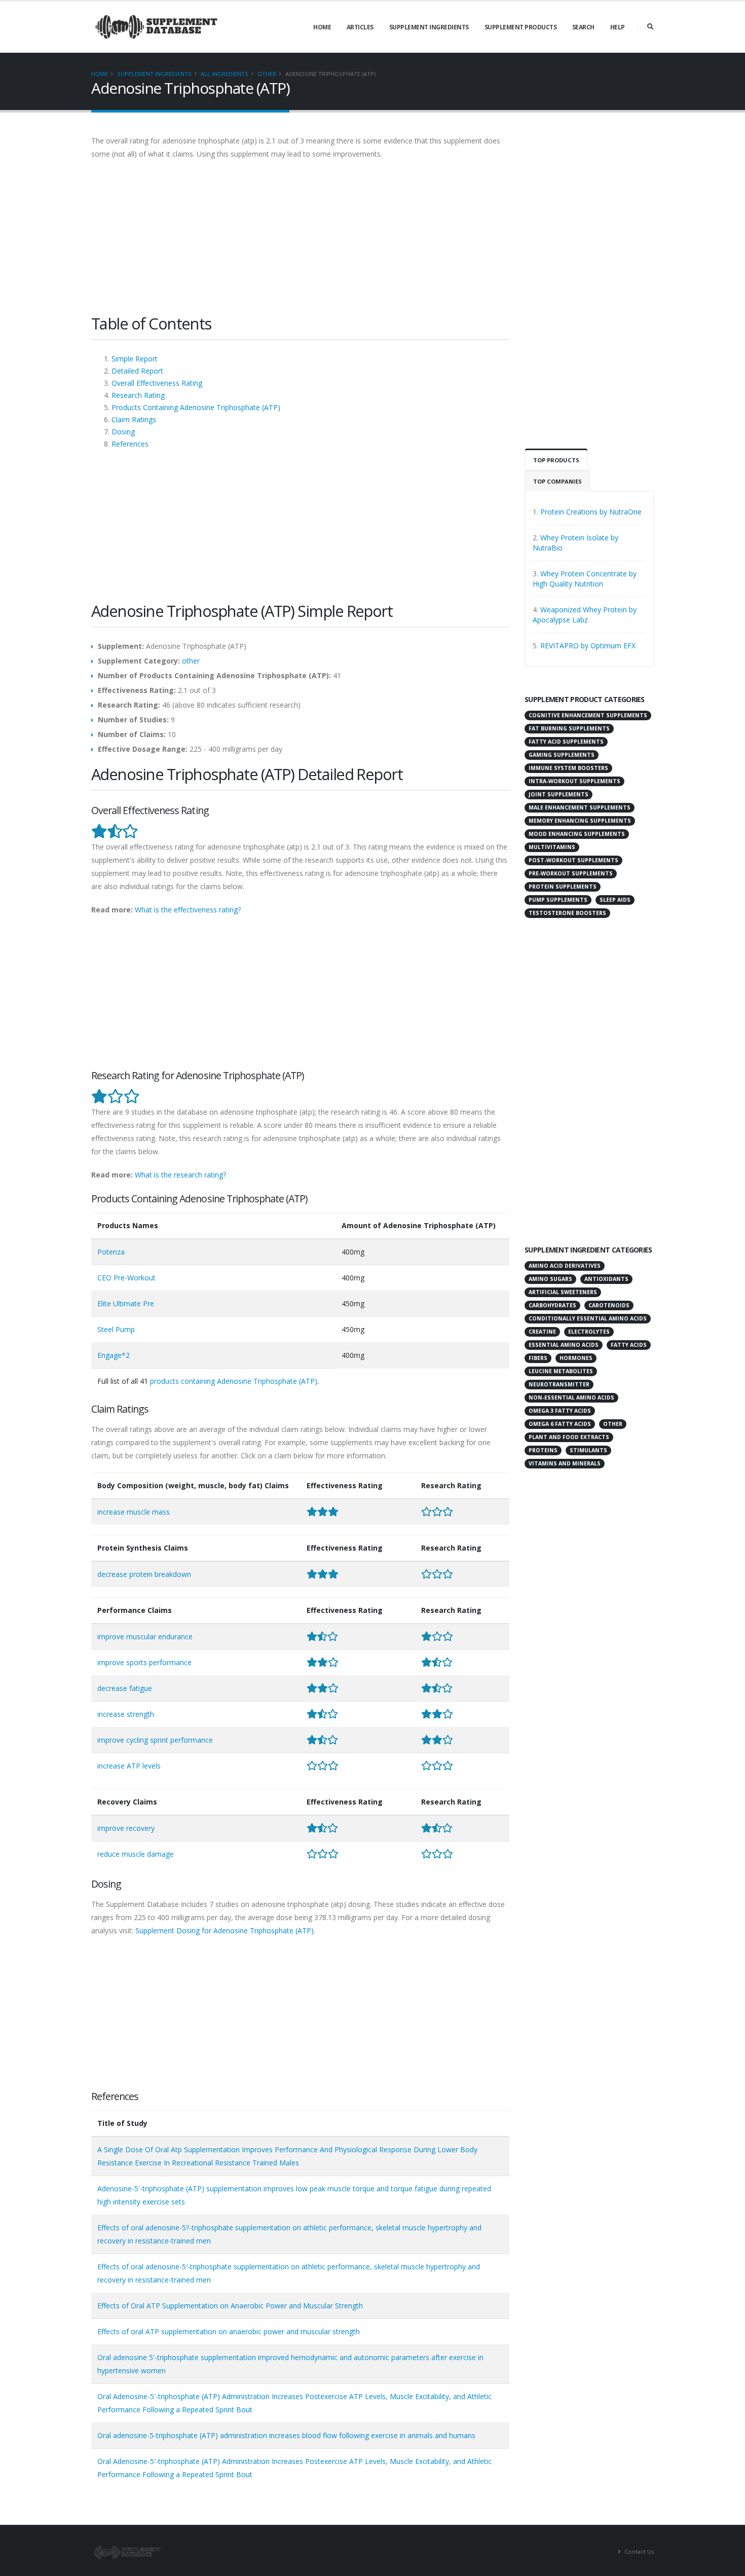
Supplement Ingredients (429, 27)
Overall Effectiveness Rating (157, 383)
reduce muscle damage (136, 1854)
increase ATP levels (129, 1766)
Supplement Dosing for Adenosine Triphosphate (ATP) (225, 1930)
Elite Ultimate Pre (126, 1303)
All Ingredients (225, 74)
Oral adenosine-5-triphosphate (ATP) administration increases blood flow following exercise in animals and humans (286, 2435)
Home (322, 27)
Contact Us (638, 2551)
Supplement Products (521, 27)
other (267, 74)
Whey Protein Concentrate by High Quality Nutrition (585, 579)
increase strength (126, 1714)
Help (618, 27)
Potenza (111, 1252)
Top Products (556, 460)
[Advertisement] (300, 242)
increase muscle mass (134, 1512)
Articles (360, 27)
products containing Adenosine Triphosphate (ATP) (234, 1381)
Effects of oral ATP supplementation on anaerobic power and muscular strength (229, 2331)
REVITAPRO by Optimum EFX (588, 646)
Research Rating (138, 395)
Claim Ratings (134, 419)
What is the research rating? (180, 1175)
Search (583, 27)
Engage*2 (114, 1355)
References (130, 444)
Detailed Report (137, 371)
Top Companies (557, 481)
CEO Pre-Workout (126, 1278)
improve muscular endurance (145, 1636)
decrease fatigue (125, 1688)
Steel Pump (116, 1329)
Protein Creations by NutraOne (591, 512)
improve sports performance (144, 1662)
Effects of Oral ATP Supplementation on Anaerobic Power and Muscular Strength (230, 2306)
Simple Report (135, 359)
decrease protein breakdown (144, 1574)
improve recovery (126, 1828)
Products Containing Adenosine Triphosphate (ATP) (196, 407)
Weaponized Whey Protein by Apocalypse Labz (585, 615)
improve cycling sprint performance (155, 1740)
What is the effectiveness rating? (188, 910)
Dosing (123, 432)
